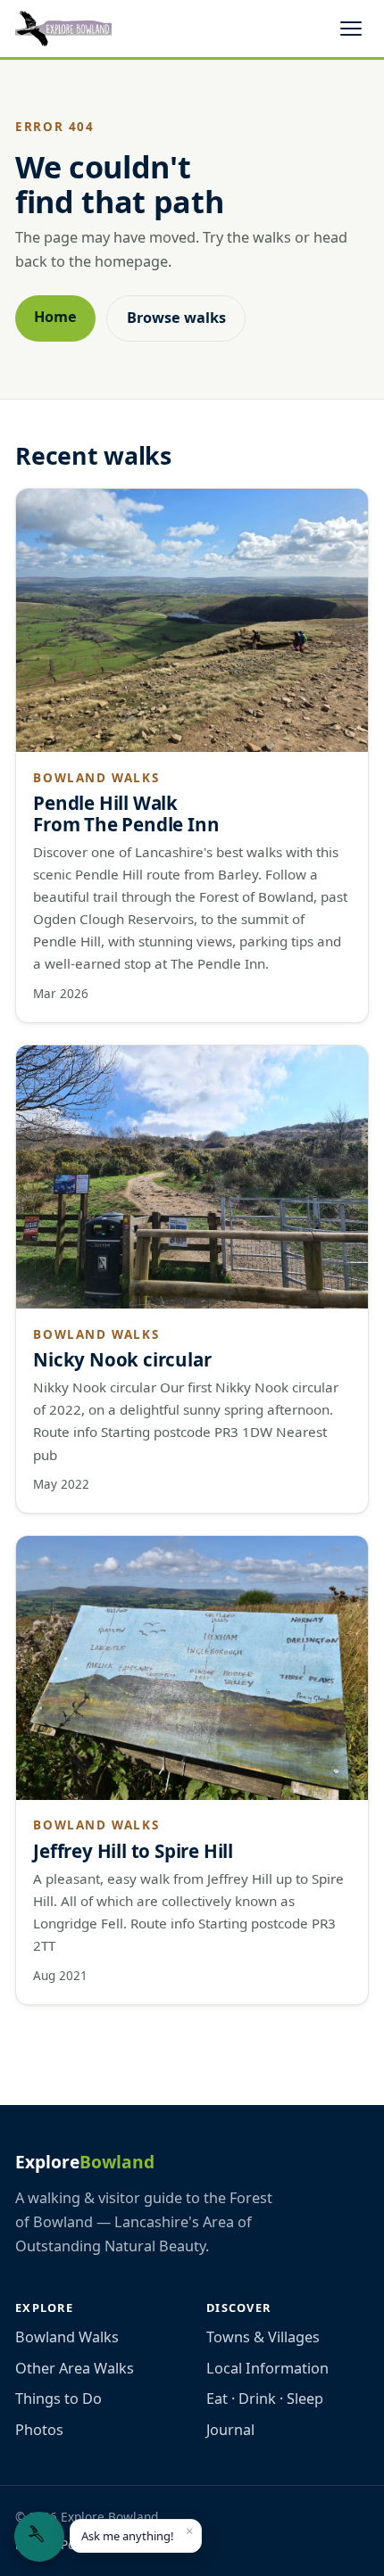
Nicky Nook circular (122, 1359)
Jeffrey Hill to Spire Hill (133, 1851)
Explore (85, 2162)
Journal (230, 2430)
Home (55, 317)
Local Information (267, 2368)
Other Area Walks (75, 2368)
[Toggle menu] (351, 29)
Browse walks (176, 318)
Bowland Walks (67, 2337)
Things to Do (58, 2398)
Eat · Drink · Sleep (265, 2398)
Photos (39, 2430)
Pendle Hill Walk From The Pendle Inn (126, 813)
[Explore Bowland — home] (63, 29)
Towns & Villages (263, 2337)
